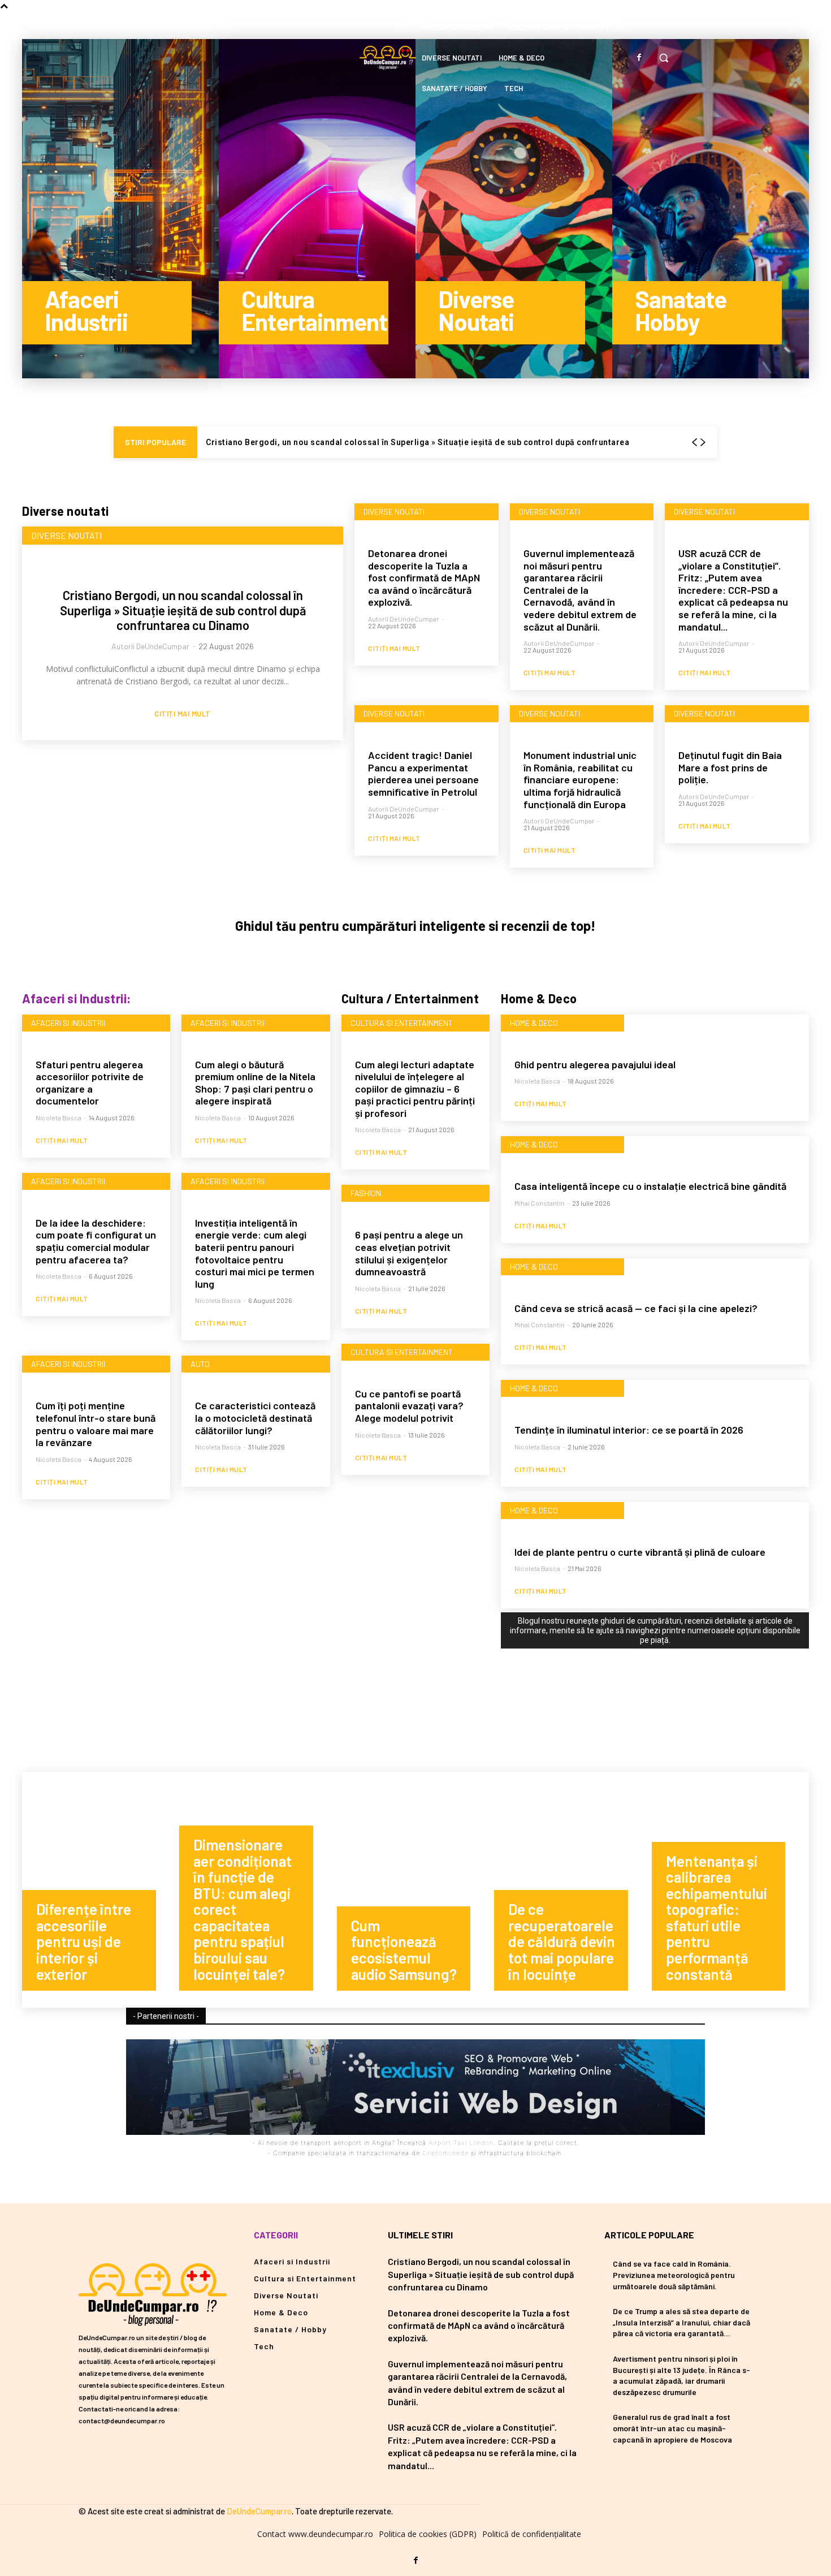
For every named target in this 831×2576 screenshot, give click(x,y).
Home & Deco (534, 1023)
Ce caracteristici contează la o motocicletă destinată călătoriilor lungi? (255, 1418)
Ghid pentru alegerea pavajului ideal (595, 1064)
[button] (664, 58)
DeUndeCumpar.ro (259, 2511)
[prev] (694, 443)
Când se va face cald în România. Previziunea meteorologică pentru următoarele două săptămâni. (674, 2275)
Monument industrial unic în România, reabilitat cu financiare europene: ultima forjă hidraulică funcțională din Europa (580, 779)
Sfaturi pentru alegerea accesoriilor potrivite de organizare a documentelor (90, 1083)
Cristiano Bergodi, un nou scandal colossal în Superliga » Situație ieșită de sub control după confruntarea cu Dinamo (183, 610)
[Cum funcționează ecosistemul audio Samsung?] (415, 1890)
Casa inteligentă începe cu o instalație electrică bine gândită (650, 1186)
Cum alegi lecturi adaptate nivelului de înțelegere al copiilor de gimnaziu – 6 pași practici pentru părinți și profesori (415, 1089)
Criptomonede (445, 2153)
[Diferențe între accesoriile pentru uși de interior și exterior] (101, 1890)
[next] (703, 443)
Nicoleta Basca (59, 1117)
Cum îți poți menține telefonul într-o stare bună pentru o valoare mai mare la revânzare (96, 1424)
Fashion (366, 1193)
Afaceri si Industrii (68, 1023)
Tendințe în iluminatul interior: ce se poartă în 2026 (629, 1430)
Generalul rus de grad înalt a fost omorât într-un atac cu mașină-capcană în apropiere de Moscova (672, 2428)
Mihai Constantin (540, 1203)
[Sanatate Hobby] (711, 209)
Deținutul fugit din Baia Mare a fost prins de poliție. (730, 767)
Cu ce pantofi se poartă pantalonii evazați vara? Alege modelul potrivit (409, 1406)
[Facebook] (639, 58)
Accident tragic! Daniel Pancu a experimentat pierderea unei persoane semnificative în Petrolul (423, 773)
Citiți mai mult (183, 714)
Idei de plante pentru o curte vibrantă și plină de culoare (640, 1552)
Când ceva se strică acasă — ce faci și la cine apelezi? (636, 1308)
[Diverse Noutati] (514, 209)
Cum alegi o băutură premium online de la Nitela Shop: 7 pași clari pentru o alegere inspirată (255, 1083)
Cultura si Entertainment (402, 1023)
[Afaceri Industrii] (120, 209)
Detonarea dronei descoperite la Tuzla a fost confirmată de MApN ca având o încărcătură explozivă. (424, 577)
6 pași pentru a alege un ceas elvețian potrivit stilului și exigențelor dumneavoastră (409, 1253)
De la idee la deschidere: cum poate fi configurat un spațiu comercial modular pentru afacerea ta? (96, 1241)
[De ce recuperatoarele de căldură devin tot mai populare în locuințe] (573, 1890)
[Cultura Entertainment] (317, 209)
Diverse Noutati (66, 535)
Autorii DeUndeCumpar (150, 646)
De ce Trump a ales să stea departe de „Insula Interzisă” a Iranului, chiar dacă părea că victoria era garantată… (681, 2322)
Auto (200, 1364)
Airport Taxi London (461, 2143)
